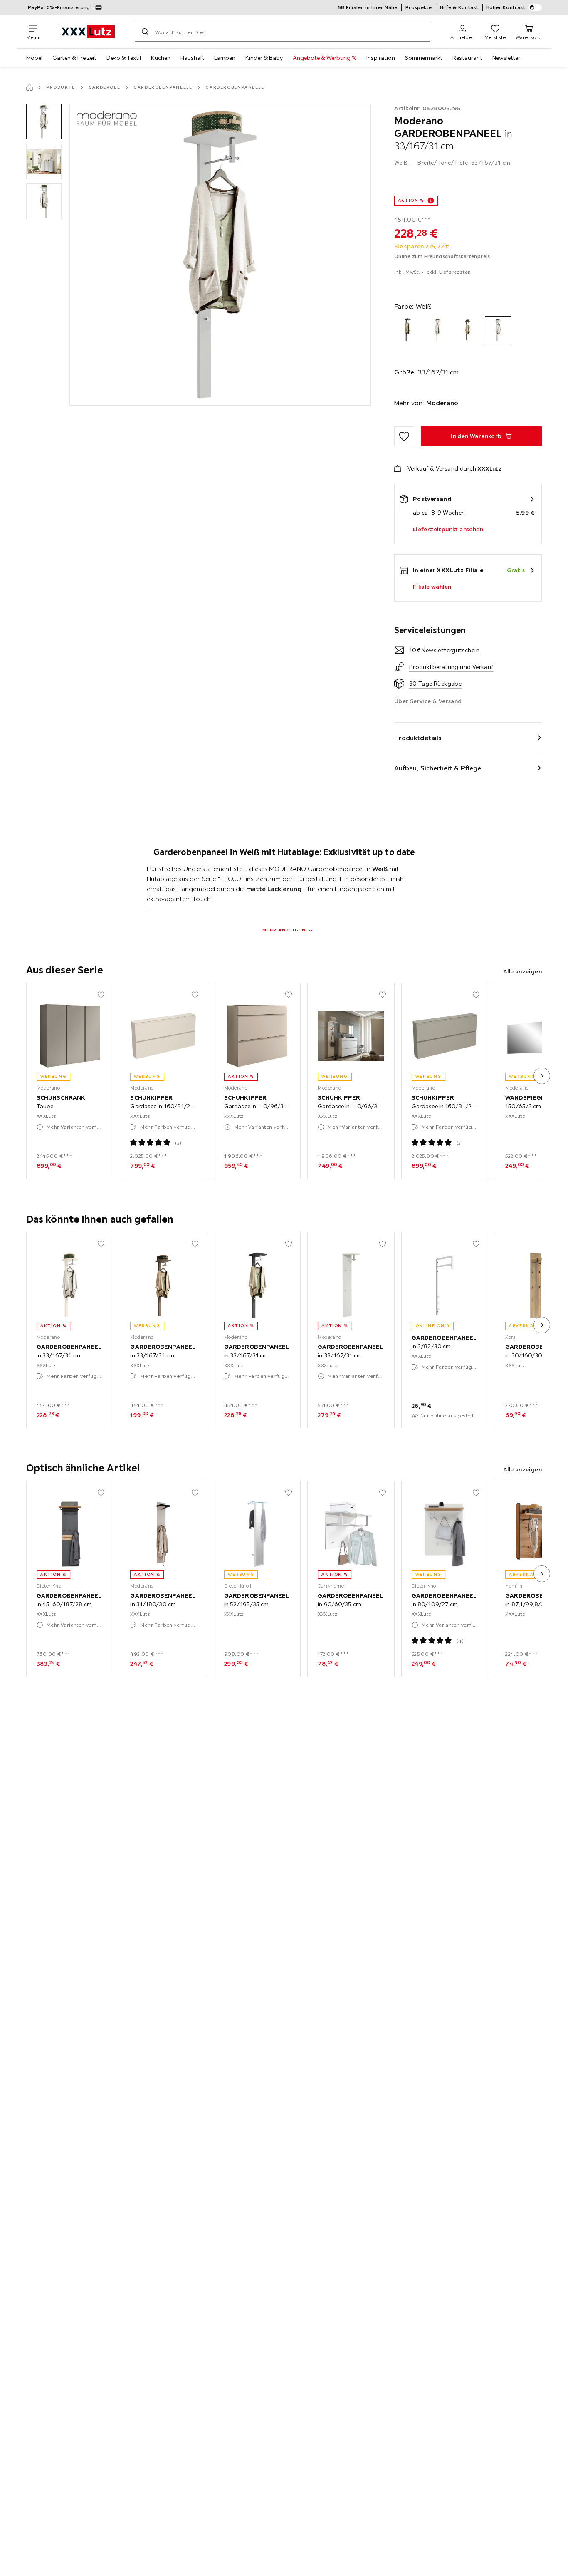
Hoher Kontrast (506, 7)
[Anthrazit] (408, 330)
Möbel (34, 58)
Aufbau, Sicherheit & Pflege (438, 768)
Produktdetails (418, 738)
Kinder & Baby (264, 58)
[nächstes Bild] (542, 1076)
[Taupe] (468, 330)
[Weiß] (498, 330)
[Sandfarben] (438, 330)
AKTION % (411, 200)
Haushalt (192, 58)
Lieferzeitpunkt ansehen (448, 529)
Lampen (225, 58)
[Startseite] (30, 87)
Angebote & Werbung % (325, 58)
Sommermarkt (424, 58)
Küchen (161, 58)
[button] (44, 122)
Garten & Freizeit (74, 58)
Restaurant (467, 58)
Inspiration (381, 58)
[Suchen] (145, 32)
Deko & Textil (124, 58)
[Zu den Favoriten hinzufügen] (404, 436)
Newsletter (506, 58)
